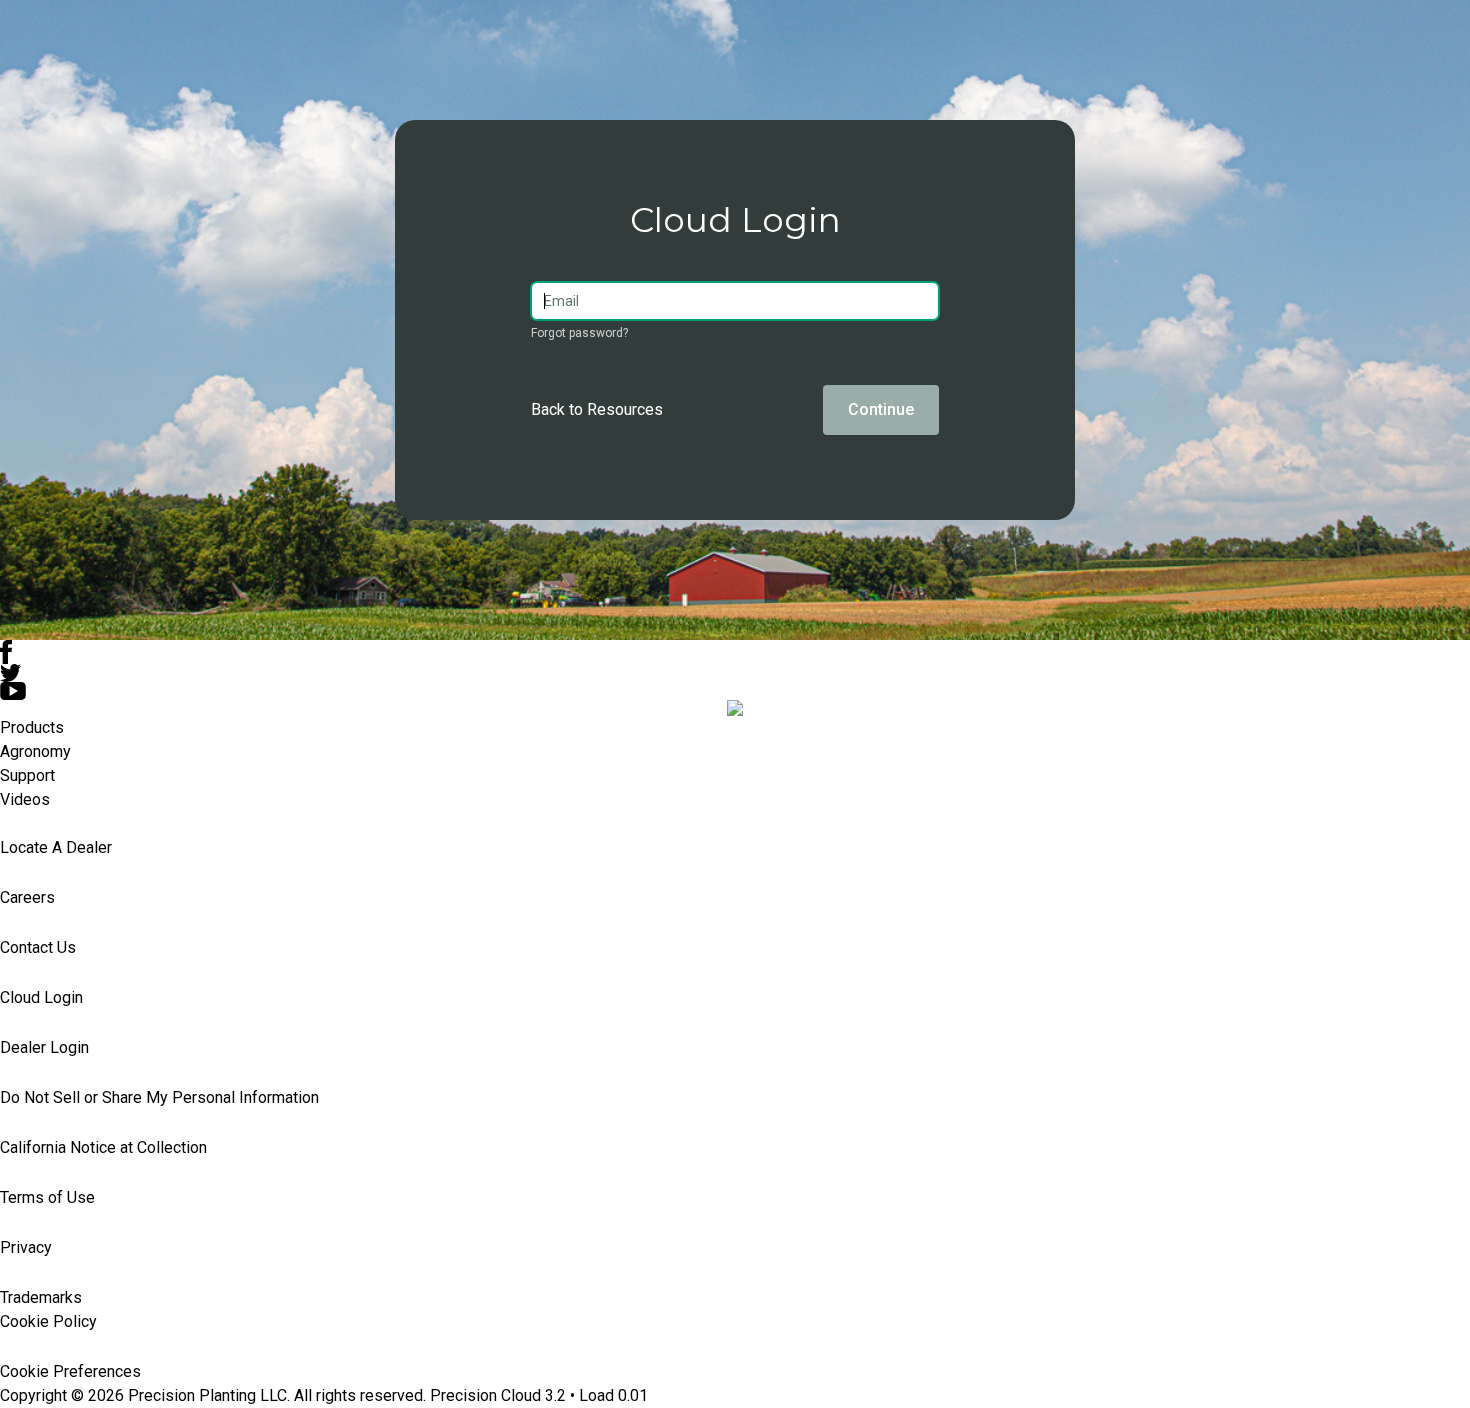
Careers (27, 897)
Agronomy (35, 751)
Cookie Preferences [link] (70, 1371)
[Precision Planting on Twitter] (735, 673)
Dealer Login (44, 1047)
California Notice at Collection (103, 1147)
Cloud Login (41, 997)
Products (32, 727)
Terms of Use (47, 1197)
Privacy (26, 1247)
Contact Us (38, 947)
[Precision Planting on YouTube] (735, 691)
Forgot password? (579, 333)
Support (27, 775)
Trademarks (41, 1297)
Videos (25, 799)
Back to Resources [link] (597, 409)
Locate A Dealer (56, 847)
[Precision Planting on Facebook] (735, 652)
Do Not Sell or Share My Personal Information (159, 1097)
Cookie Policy (48, 1321)
